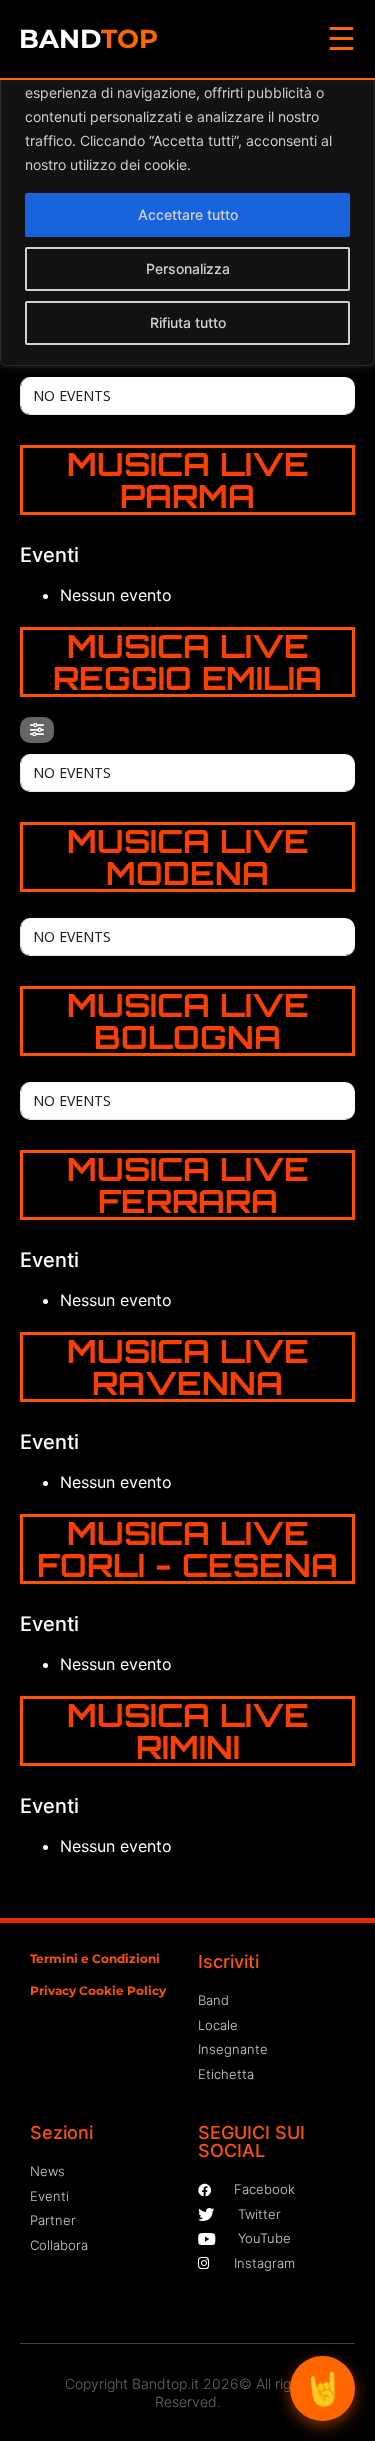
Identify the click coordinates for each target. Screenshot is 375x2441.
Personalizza (188, 268)
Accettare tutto (188, 214)
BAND (88, 39)
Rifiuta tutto (188, 322)
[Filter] (37, 730)
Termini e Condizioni (95, 1958)
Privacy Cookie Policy (98, 1990)
